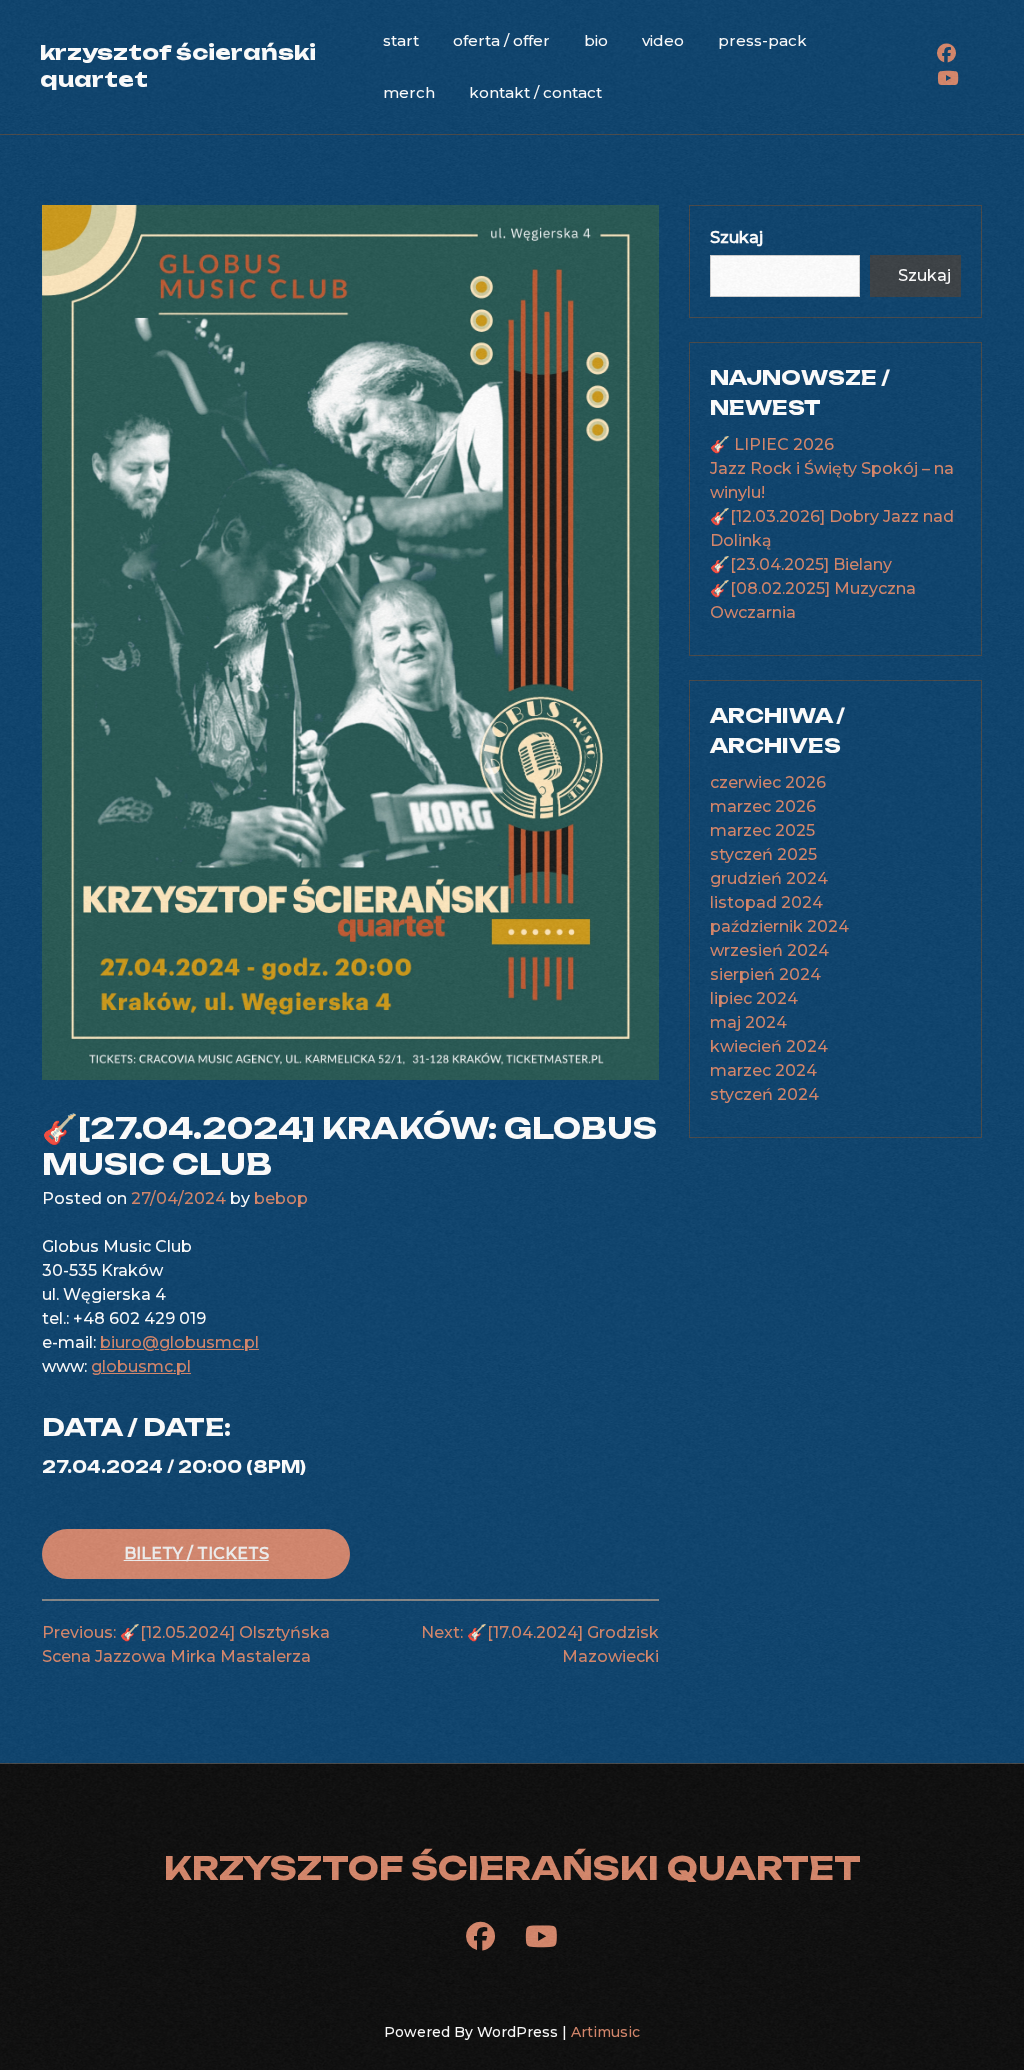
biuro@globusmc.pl (179, 1342)
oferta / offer (501, 40)
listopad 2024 (766, 902)
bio (596, 40)
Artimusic (605, 2032)
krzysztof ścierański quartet (512, 1868)
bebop (281, 1198)
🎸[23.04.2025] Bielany (801, 564)
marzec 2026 (763, 806)
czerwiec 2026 (768, 782)
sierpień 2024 (765, 974)
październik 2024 (779, 926)
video (663, 40)
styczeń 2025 (763, 854)
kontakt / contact (535, 92)
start (401, 40)
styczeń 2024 (764, 1094)
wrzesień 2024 (769, 950)
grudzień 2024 (769, 878)
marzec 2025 (762, 830)
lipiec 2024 (754, 998)
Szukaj (736, 237)
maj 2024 (748, 1022)
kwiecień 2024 (769, 1046)
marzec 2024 (763, 1070)
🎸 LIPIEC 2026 (772, 444)
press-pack (762, 40)
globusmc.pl (141, 1366)
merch (409, 92)
